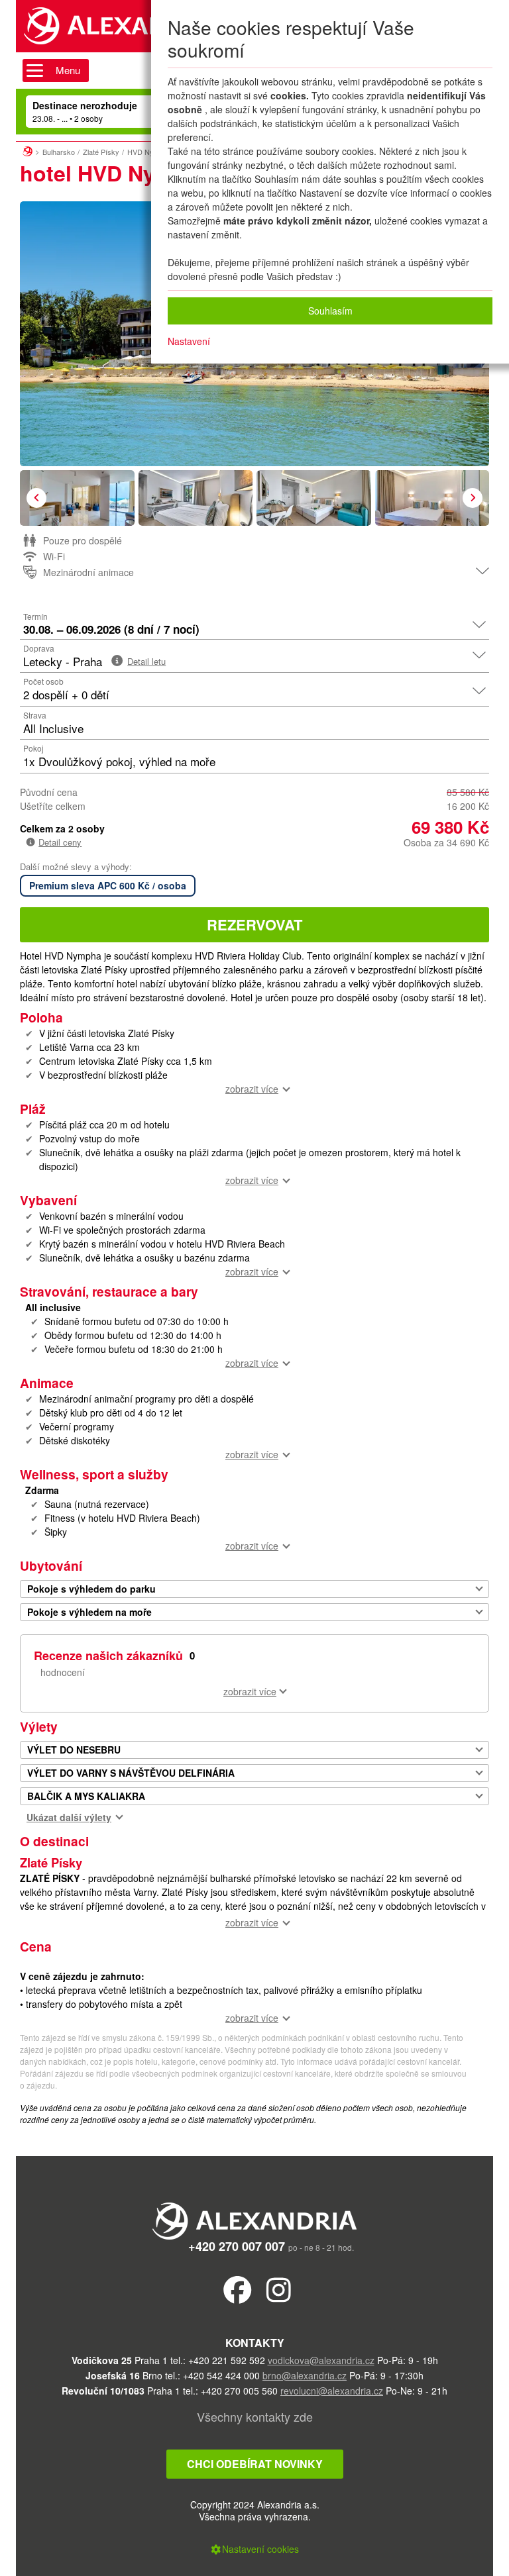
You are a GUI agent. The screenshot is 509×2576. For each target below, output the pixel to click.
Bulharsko (59, 152)
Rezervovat (254, 924)
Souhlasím (330, 311)
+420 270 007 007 (237, 2246)
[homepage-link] (28, 150)
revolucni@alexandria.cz (332, 2391)
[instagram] (279, 2289)
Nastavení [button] (189, 341)
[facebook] (238, 2289)
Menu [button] (68, 70)
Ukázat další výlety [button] (69, 1817)
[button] (36, 498)
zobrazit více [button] (252, 1089)
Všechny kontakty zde (255, 2416)
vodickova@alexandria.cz (321, 2360)
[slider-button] (77, 498)
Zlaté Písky (101, 152)
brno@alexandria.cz (305, 2375)
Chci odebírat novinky (255, 2464)
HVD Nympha (149, 152)
